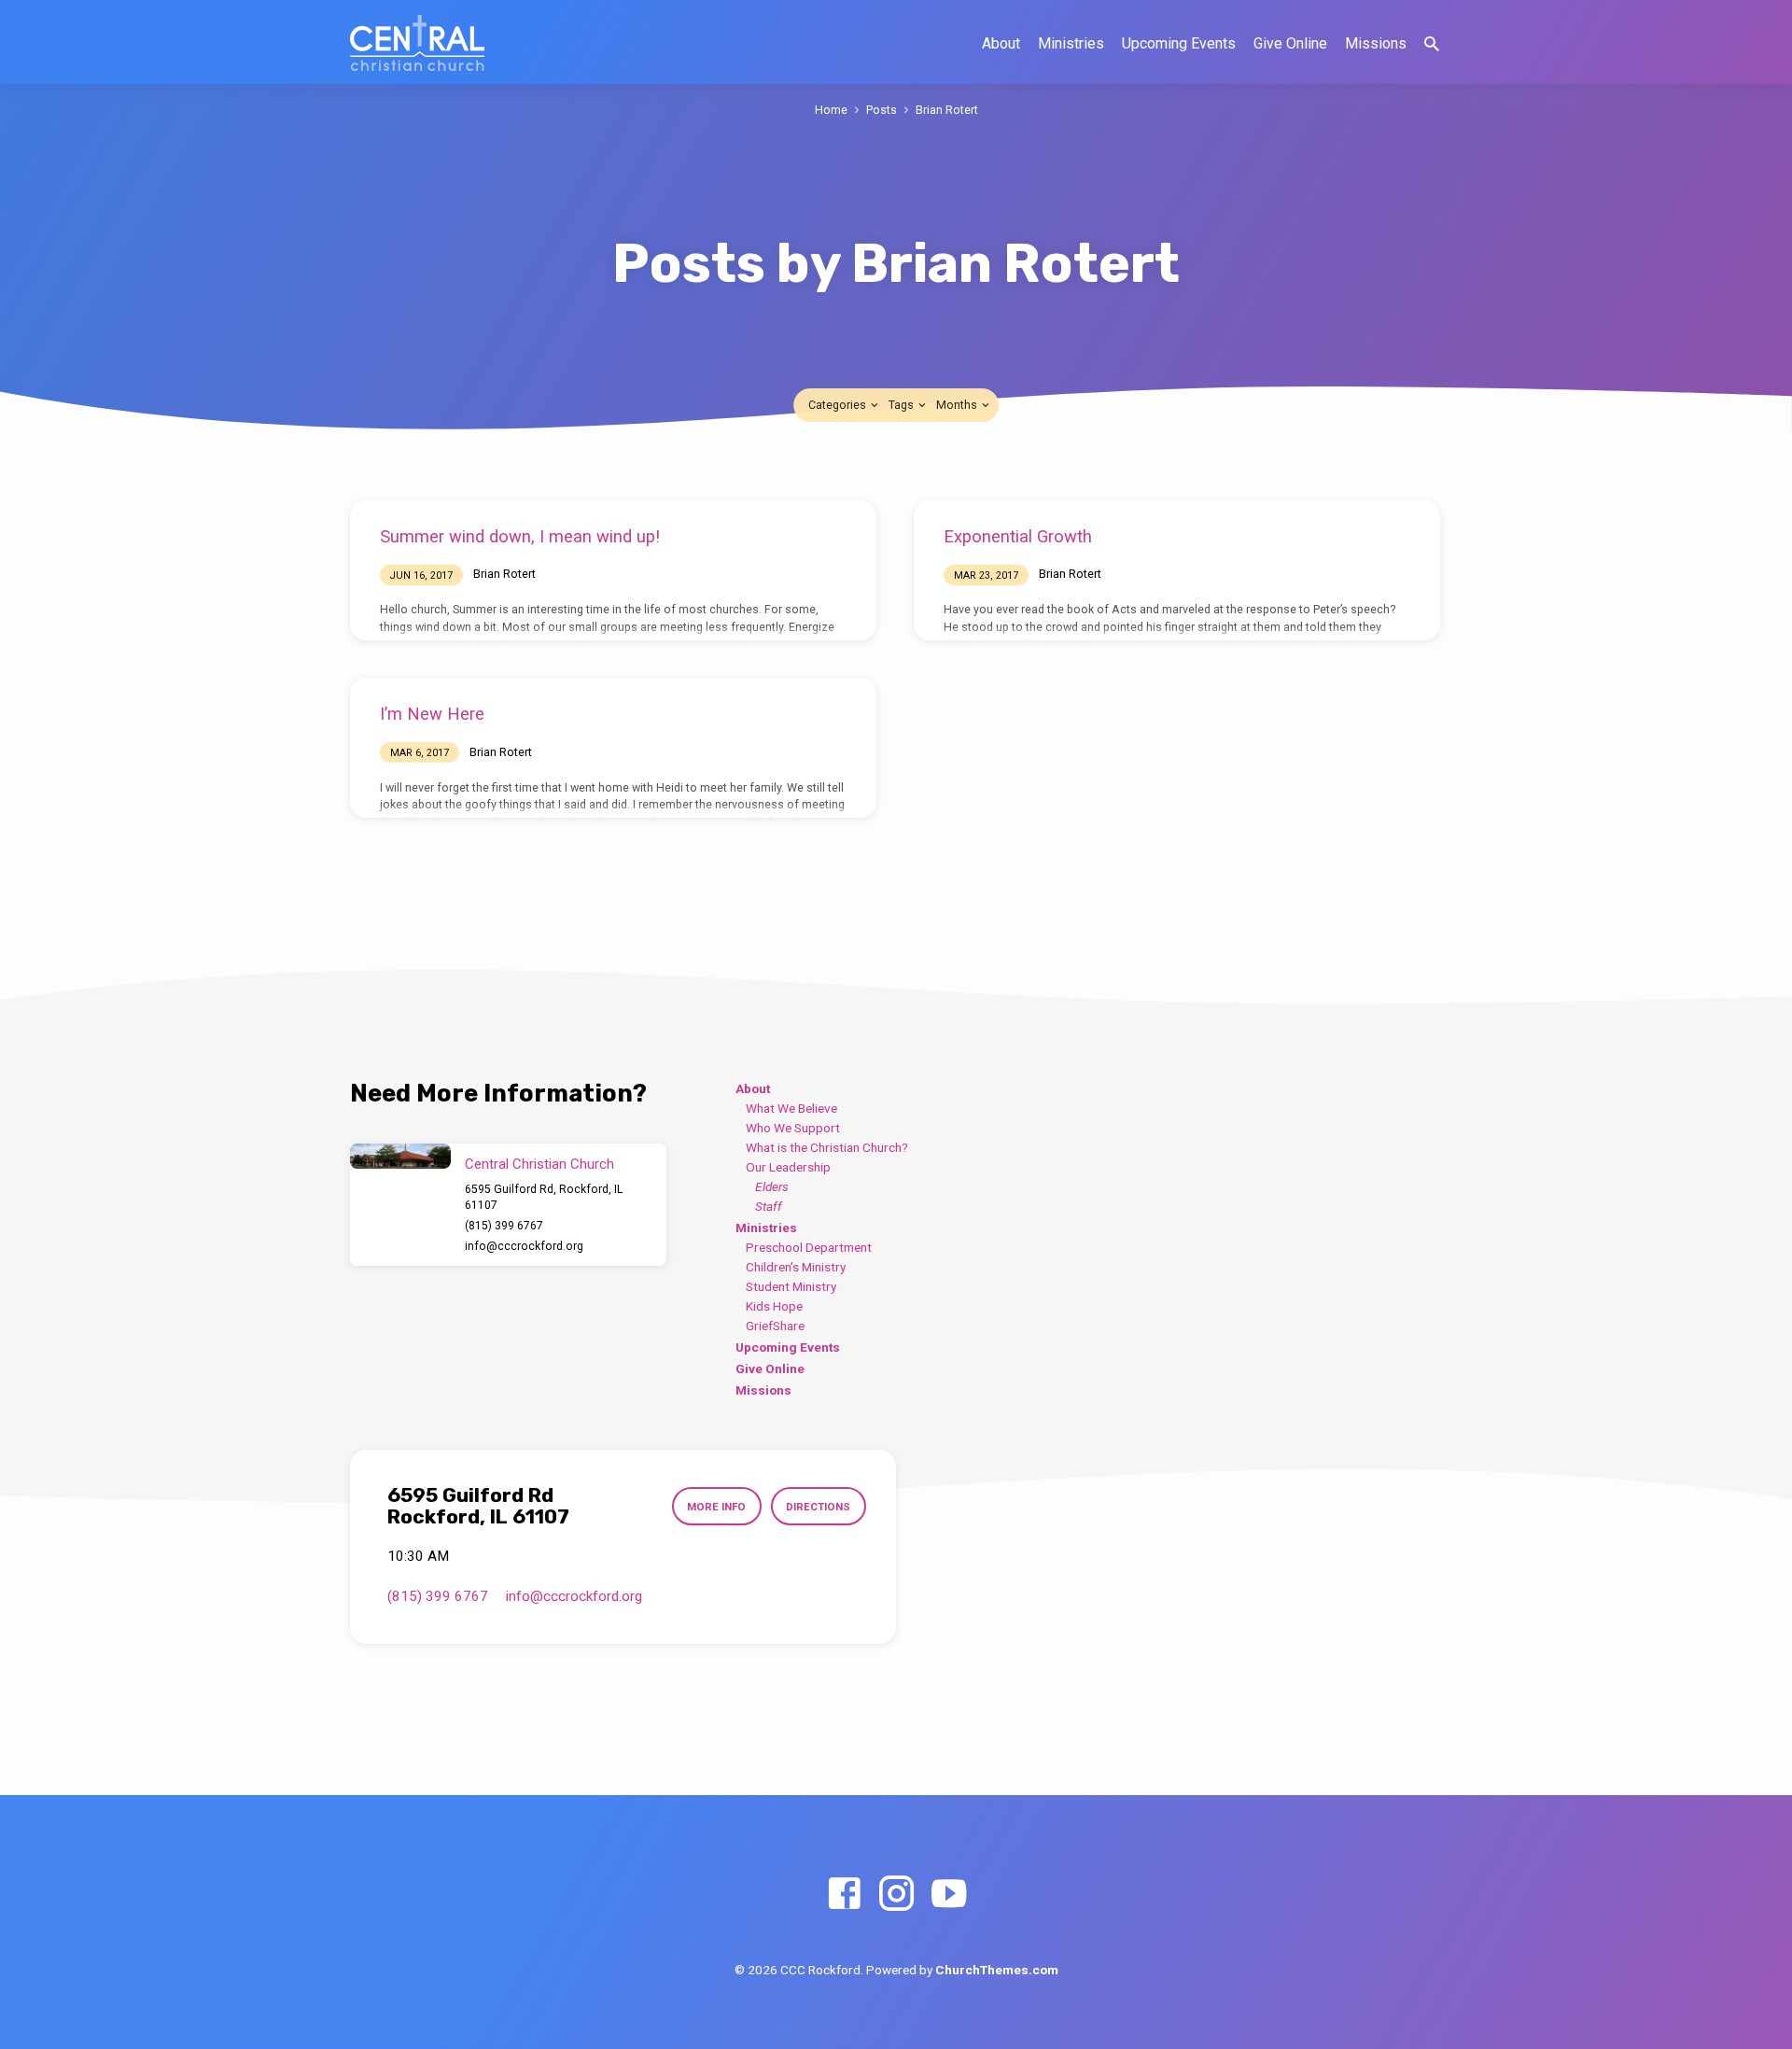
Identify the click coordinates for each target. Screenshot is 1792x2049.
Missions (1376, 43)
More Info (716, 1507)
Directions (818, 1507)
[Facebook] (844, 1895)
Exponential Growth (1018, 536)
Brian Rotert (947, 110)
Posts (882, 110)
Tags (903, 405)
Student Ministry (791, 1286)
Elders (772, 1186)
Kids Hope (774, 1306)
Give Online (1290, 43)
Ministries (1071, 43)
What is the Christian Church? (827, 1147)
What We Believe (791, 1108)
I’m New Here (432, 714)
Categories (839, 405)
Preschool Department (809, 1247)
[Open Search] (1432, 44)
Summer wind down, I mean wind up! (520, 536)
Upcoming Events (1179, 43)
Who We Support (793, 1128)
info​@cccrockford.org (524, 1246)
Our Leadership (788, 1167)
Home (831, 110)
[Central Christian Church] (400, 1156)
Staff (769, 1206)
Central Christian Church (539, 1164)
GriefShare (775, 1326)
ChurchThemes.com (997, 1970)
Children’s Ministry (796, 1267)
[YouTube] (949, 1895)
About (1001, 43)
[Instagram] (896, 1895)
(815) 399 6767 (504, 1226)
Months (958, 405)
